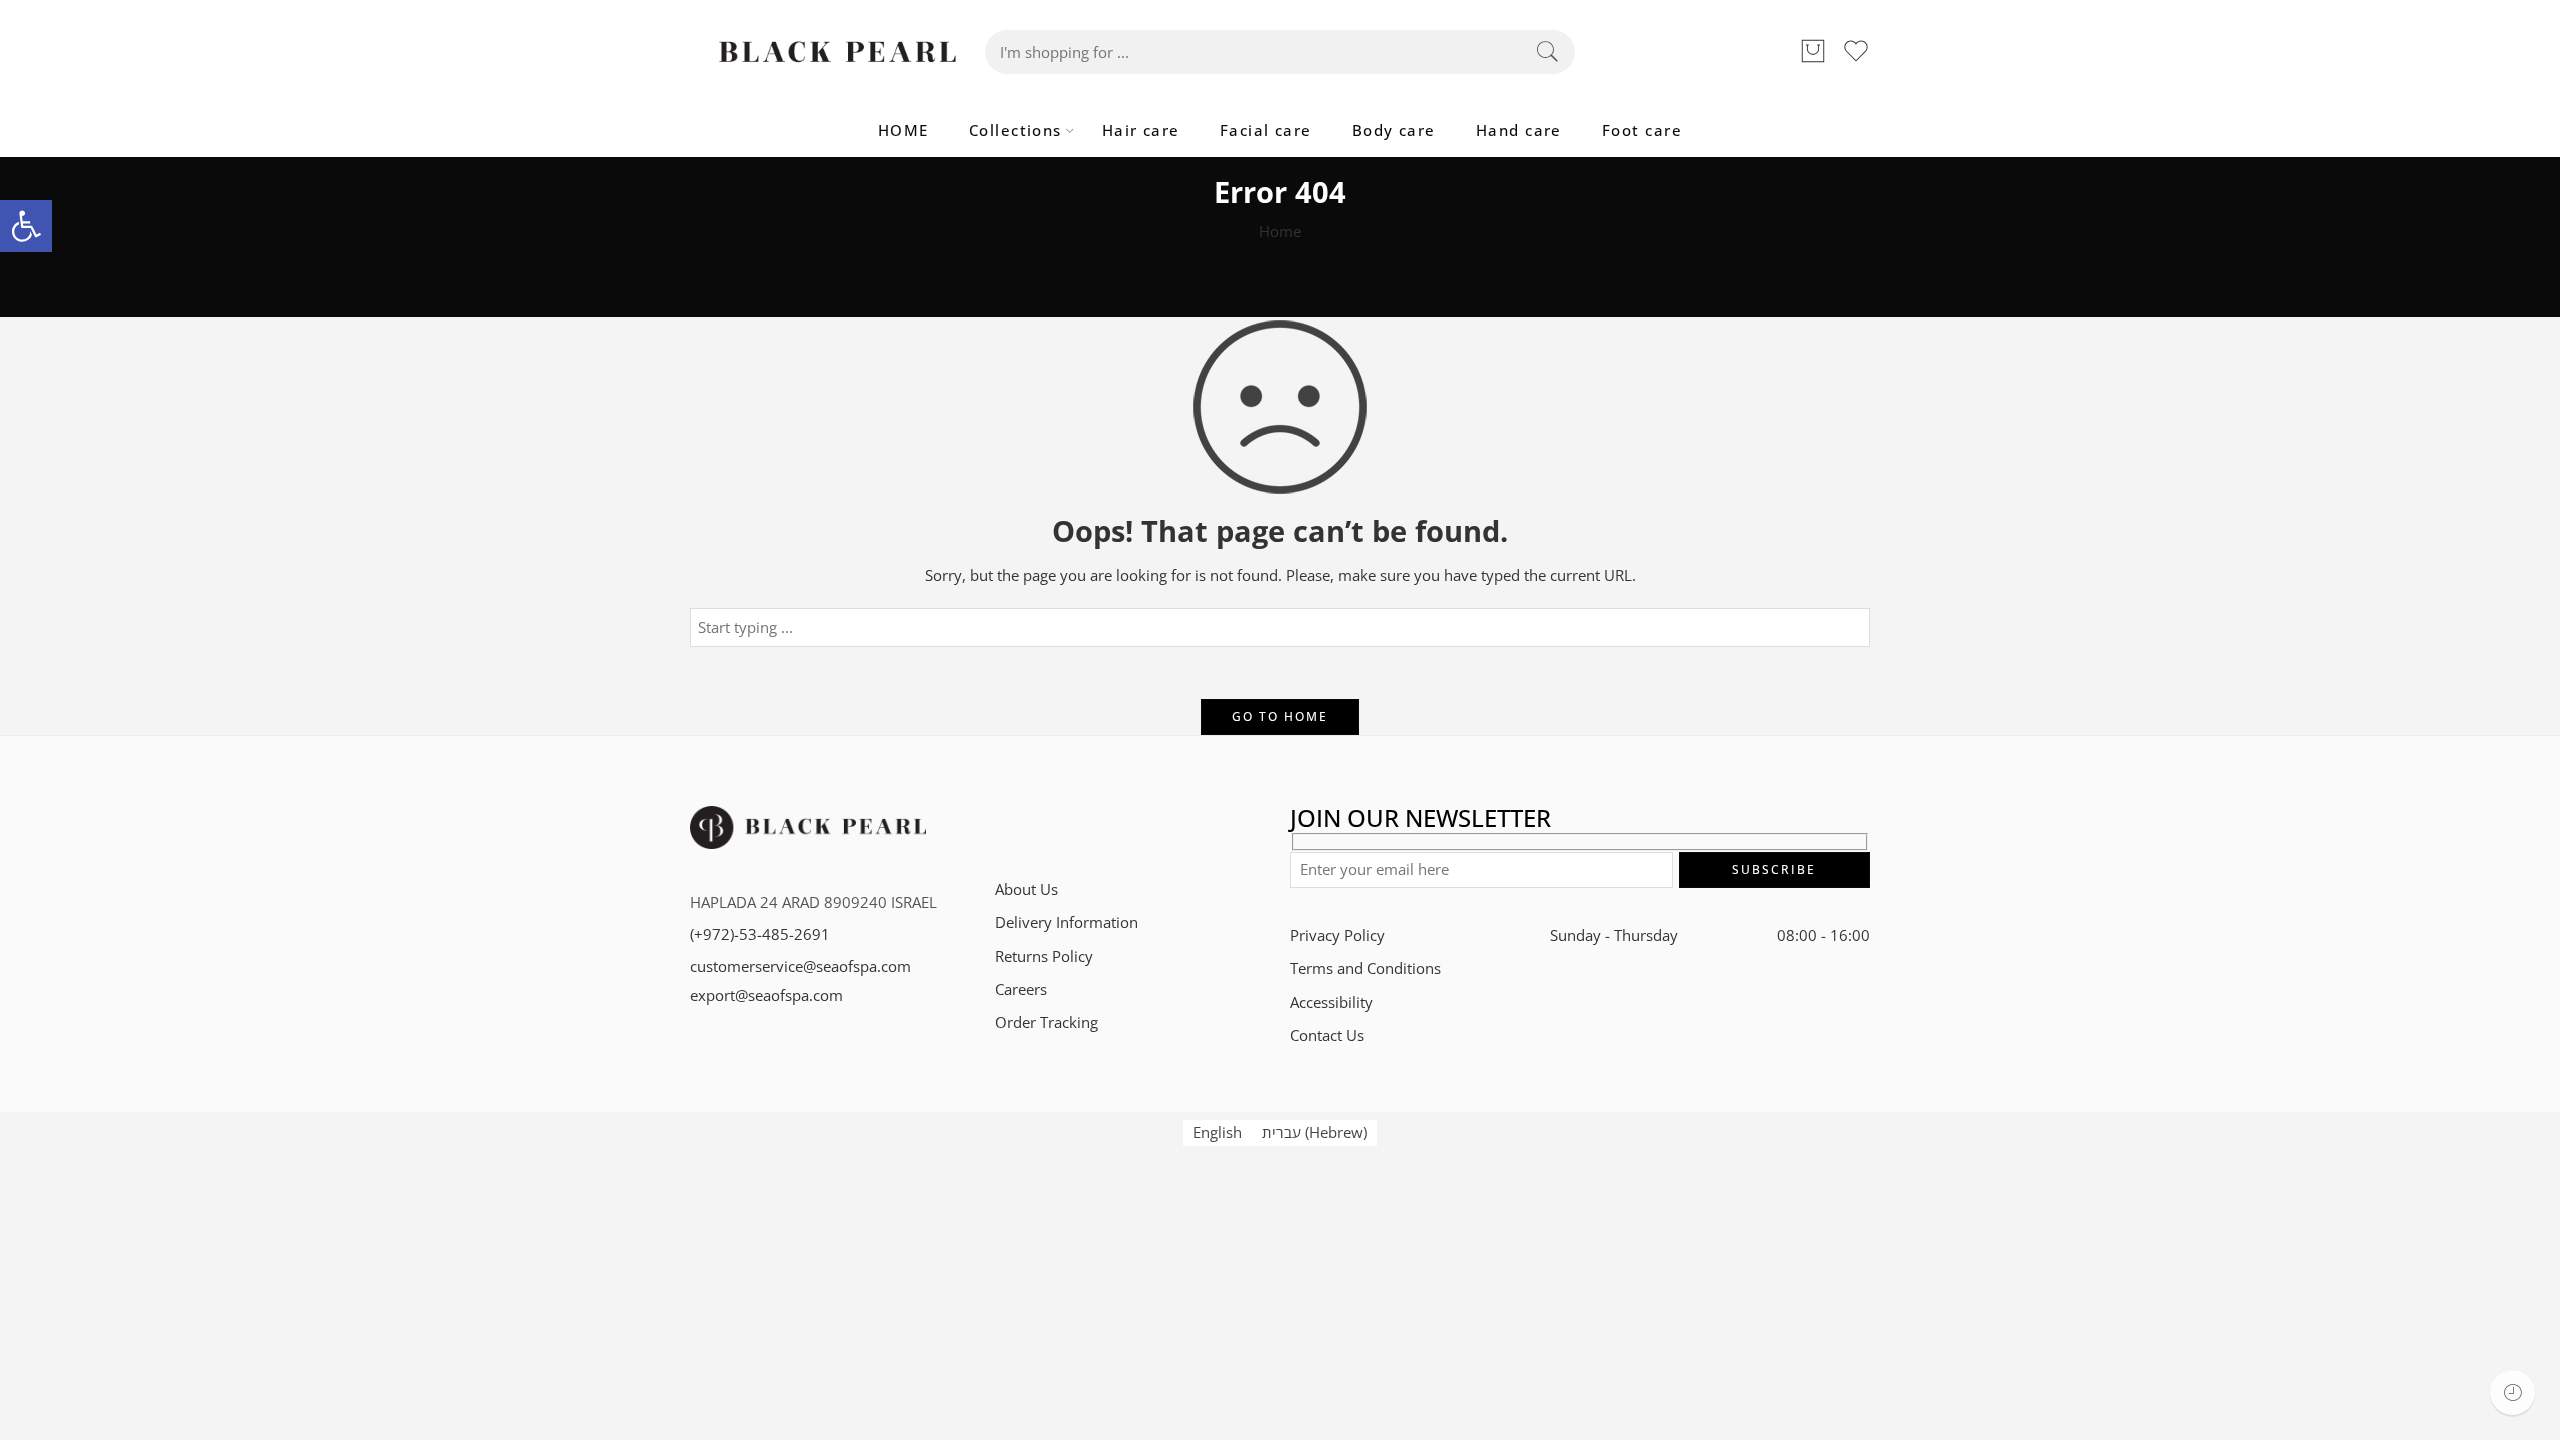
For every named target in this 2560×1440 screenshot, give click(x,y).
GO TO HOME (1280, 716)
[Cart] (1813, 52)
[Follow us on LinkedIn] (1107, 824)
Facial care (1266, 130)
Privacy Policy (1337, 935)
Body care (1394, 130)
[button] (26, 226)
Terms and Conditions (1365, 968)
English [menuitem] (1217, 1132)
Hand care (1519, 130)
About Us (1026, 889)
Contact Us (1327, 1035)
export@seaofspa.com (766, 995)
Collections (1015, 130)
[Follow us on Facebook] (1037, 824)
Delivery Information (1066, 922)
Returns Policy (1044, 956)
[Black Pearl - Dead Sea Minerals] (837, 52)
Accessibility (1331, 1002)
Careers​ (1021, 989)
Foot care (1642, 130)
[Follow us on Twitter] (1002, 824)
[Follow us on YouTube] (1142, 824)
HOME (903, 130)
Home (1280, 231)
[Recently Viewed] (2512, 1392)
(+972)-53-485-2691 (760, 934)
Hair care (1141, 130)
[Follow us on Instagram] (1072, 824)
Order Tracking (1046, 1022)
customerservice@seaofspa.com (800, 966)
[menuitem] (1217, 1133)
